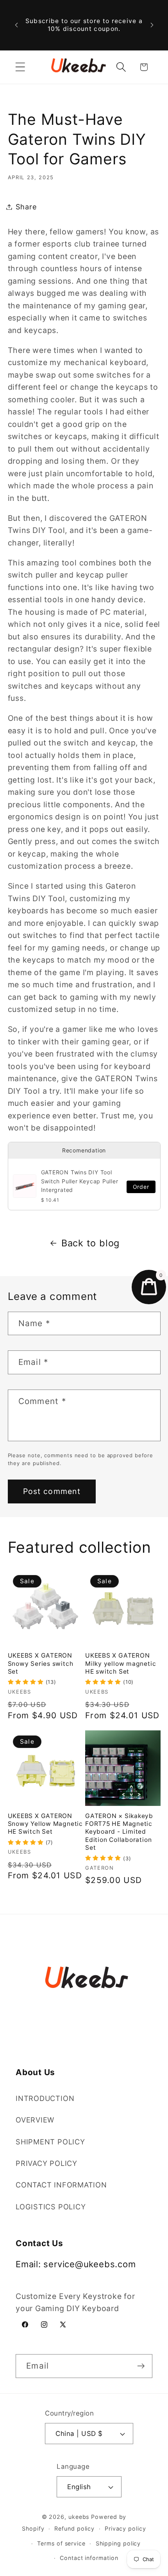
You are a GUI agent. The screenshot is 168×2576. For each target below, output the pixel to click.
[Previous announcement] (16, 25)
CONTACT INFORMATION (61, 2185)
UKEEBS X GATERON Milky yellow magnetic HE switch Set (121, 1663)
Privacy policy (125, 2528)
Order (141, 1187)
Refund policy (74, 2528)
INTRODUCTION (45, 2098)
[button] (20, 67)
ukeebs (79, 2517)
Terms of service (61, 2543)
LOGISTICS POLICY (51, 2207)
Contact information (89, 2558)
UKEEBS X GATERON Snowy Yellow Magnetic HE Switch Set (45, 1824)
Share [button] (26, 207)
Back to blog (90, 1243)
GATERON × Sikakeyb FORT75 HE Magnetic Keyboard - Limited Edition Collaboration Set (119, 1832)
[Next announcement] (152, 25)
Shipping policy (118, 2543)
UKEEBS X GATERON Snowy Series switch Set (41, 1663)
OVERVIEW (35, 2120)
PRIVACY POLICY (46, 2163)
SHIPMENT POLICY (50, 2142)
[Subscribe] (141, 2366)
